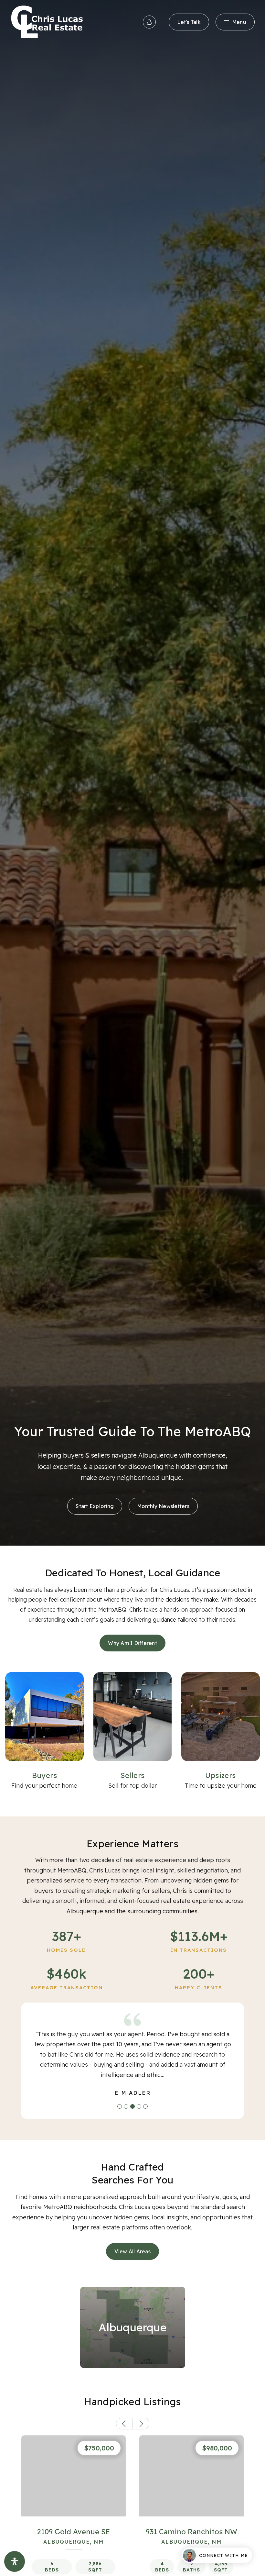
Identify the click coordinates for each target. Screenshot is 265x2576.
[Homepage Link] (47, 21)
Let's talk (189, 22)
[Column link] (44, 1731)
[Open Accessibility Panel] (15, 2561)
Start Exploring (95, 1506)
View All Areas (132, 2251)
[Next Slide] (141, 2424)
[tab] (120, 2106)
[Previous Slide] (124, 2424)
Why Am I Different (132, 1643)
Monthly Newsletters (163, 1506)
